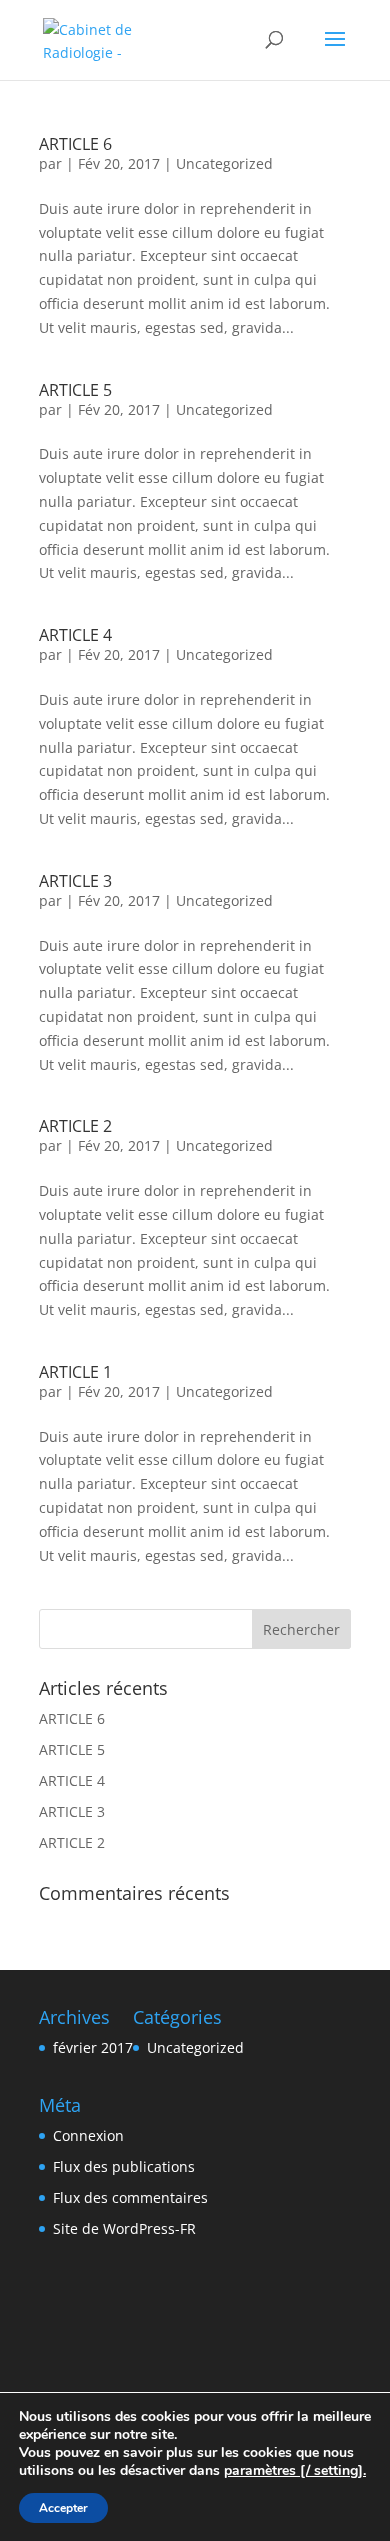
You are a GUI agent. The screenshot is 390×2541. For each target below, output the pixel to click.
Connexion (88, 2135)
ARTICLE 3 (75, 881)
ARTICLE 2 (75, 1126)
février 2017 (93, 2047)
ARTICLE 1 (75, 1372)
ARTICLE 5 (75, 390)
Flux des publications (124, 2166)
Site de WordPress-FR (124, 2228)
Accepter (63, 2508)
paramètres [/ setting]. (295, 2471)
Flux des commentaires (130, 2197)
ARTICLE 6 (75, 144)
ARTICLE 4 (75, 635)
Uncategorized (224, 163)
